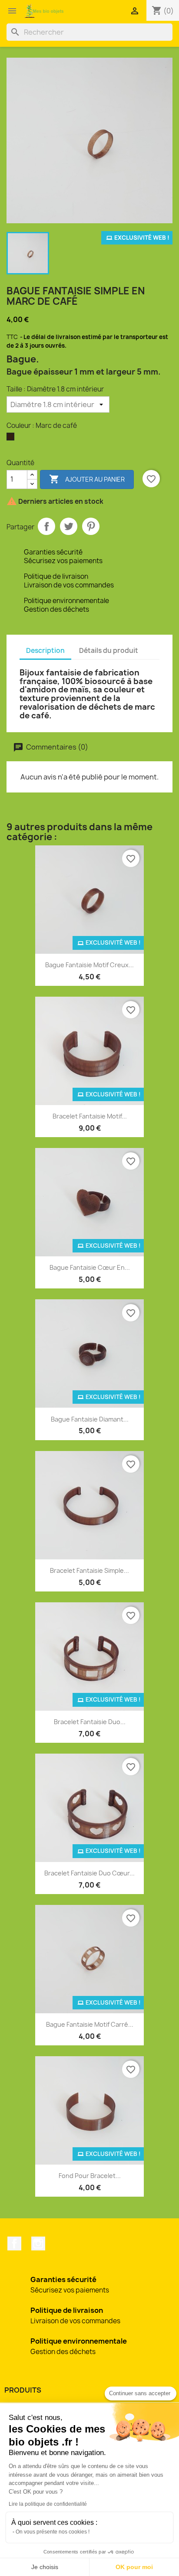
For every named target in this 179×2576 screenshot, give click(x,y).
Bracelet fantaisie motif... (90, 1116)
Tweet (69, 526)
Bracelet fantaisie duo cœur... (89, 1873)
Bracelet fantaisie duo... (90, 1722)
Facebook (14, 2243)
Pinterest (91, 526)
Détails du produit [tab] (109, 651)
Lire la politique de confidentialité (48, 2504)
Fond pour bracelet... (90, 2176)
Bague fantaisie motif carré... (90, 2024)
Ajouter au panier (87, 479)
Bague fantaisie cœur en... (90, 1267)
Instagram (38, 2243)
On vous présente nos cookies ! (53, 2532)
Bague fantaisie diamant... (90, 1419)
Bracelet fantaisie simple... (89, 1570)
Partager (46, 526)
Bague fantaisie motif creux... (89, 965)
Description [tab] (45, 651)
